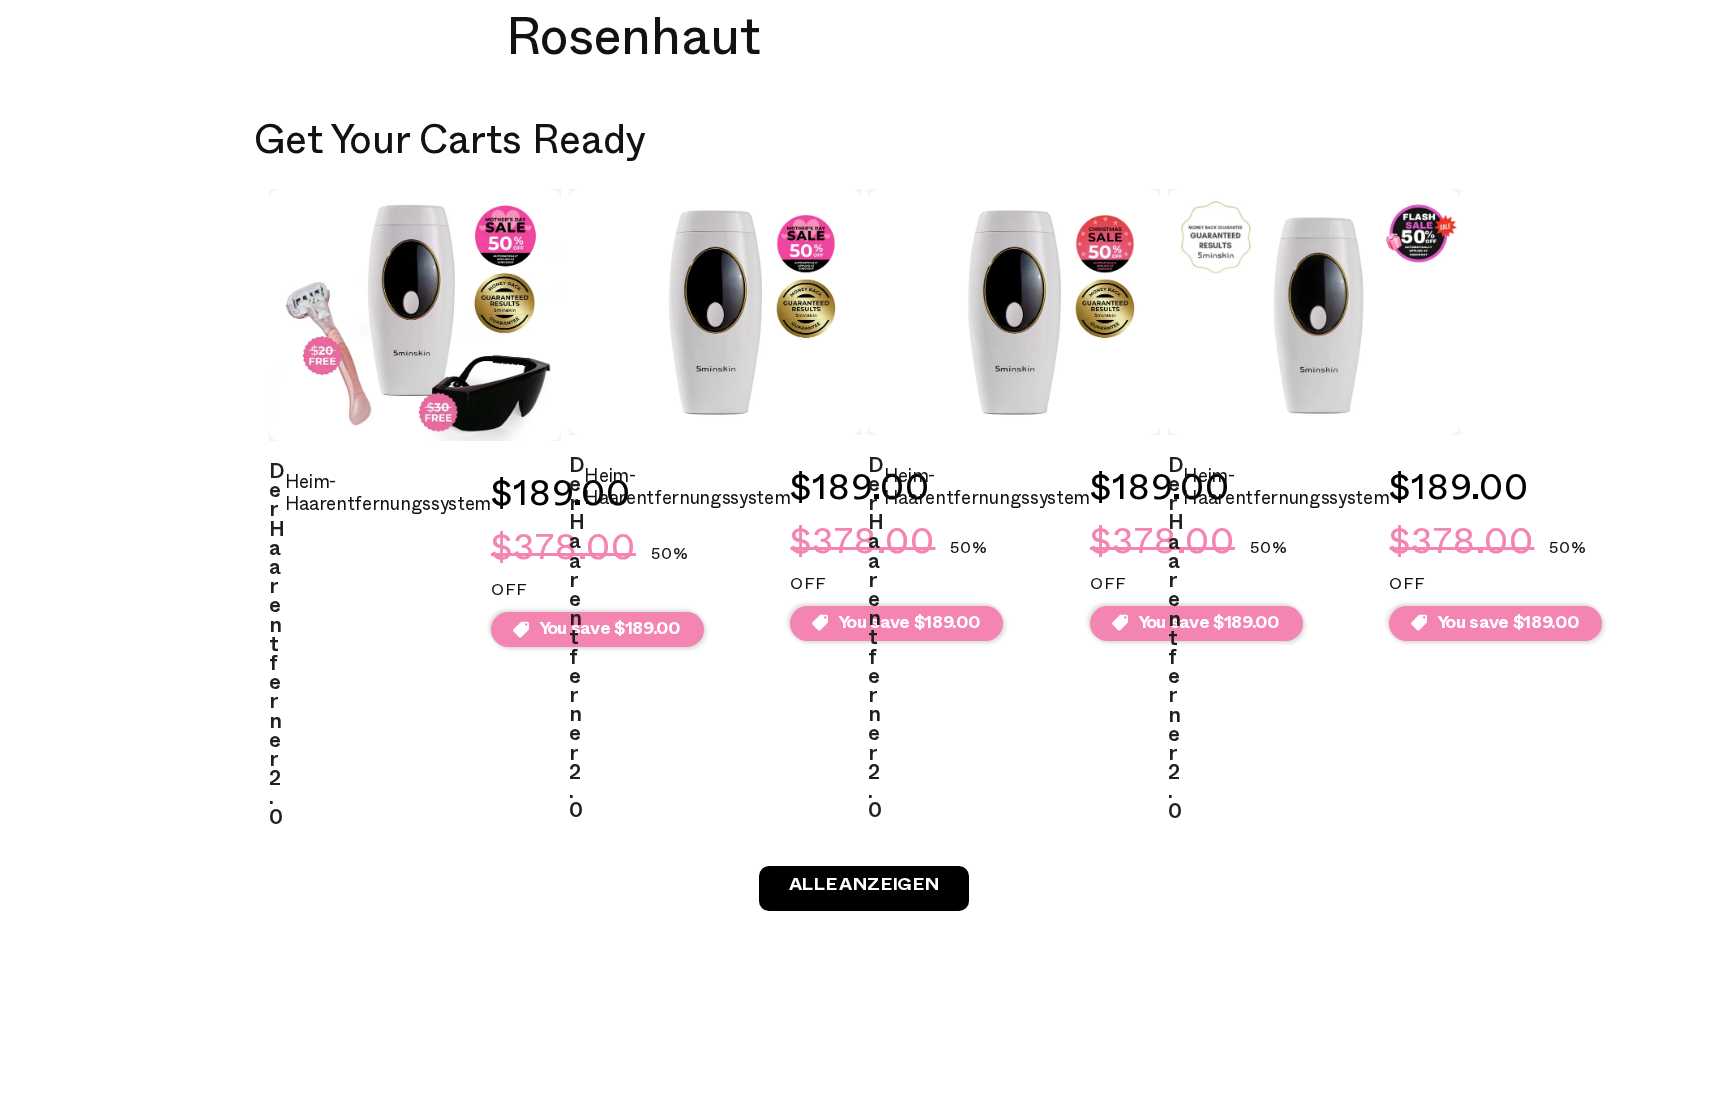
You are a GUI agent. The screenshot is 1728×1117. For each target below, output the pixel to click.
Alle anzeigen (864, 887)
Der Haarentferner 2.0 (277, 648)
